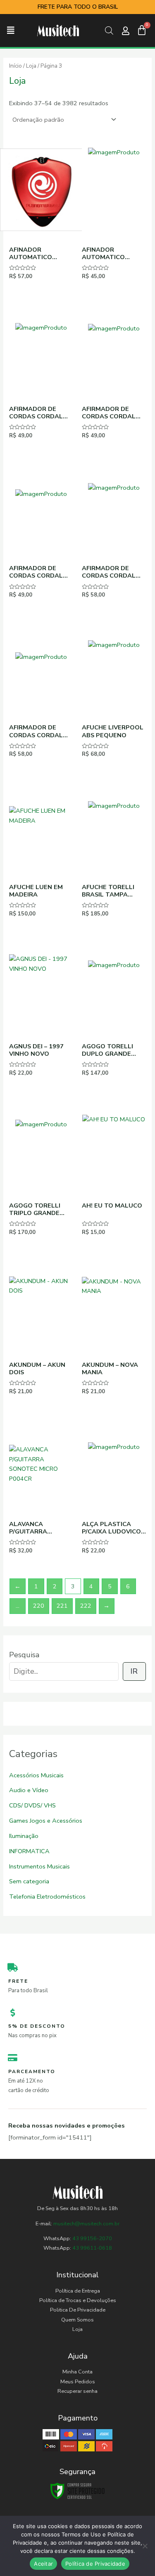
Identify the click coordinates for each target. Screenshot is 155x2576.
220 (39, 1606)
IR (134, 1671)
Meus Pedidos (78, 2382)
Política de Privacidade (95, 2564)
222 (86, 1606)
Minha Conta (77, 2372)
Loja (31, 66)
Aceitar (43, 2564)
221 (62, 1606)
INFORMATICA (29, 1851)
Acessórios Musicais (36, 1775)
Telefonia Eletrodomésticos (47, 1897)
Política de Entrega (78, 2291)
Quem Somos (77, 2320)
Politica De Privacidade (78, 2310)
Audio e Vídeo (29, 1790)
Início (15, 66)
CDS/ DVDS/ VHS (32, 1805)
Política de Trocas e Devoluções (78, 2300)
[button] (11, 31)
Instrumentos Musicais (39, 1866)
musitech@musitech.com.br (86, 2224)
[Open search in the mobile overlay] (109, 31)
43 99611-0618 (92, 2248)
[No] (145, 2546)
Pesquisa (24, 1655)
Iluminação (24, 1836)
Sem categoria (29, 1881)
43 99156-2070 (92, 2239)
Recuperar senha (77, 2391)
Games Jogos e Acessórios (46, 1821)
